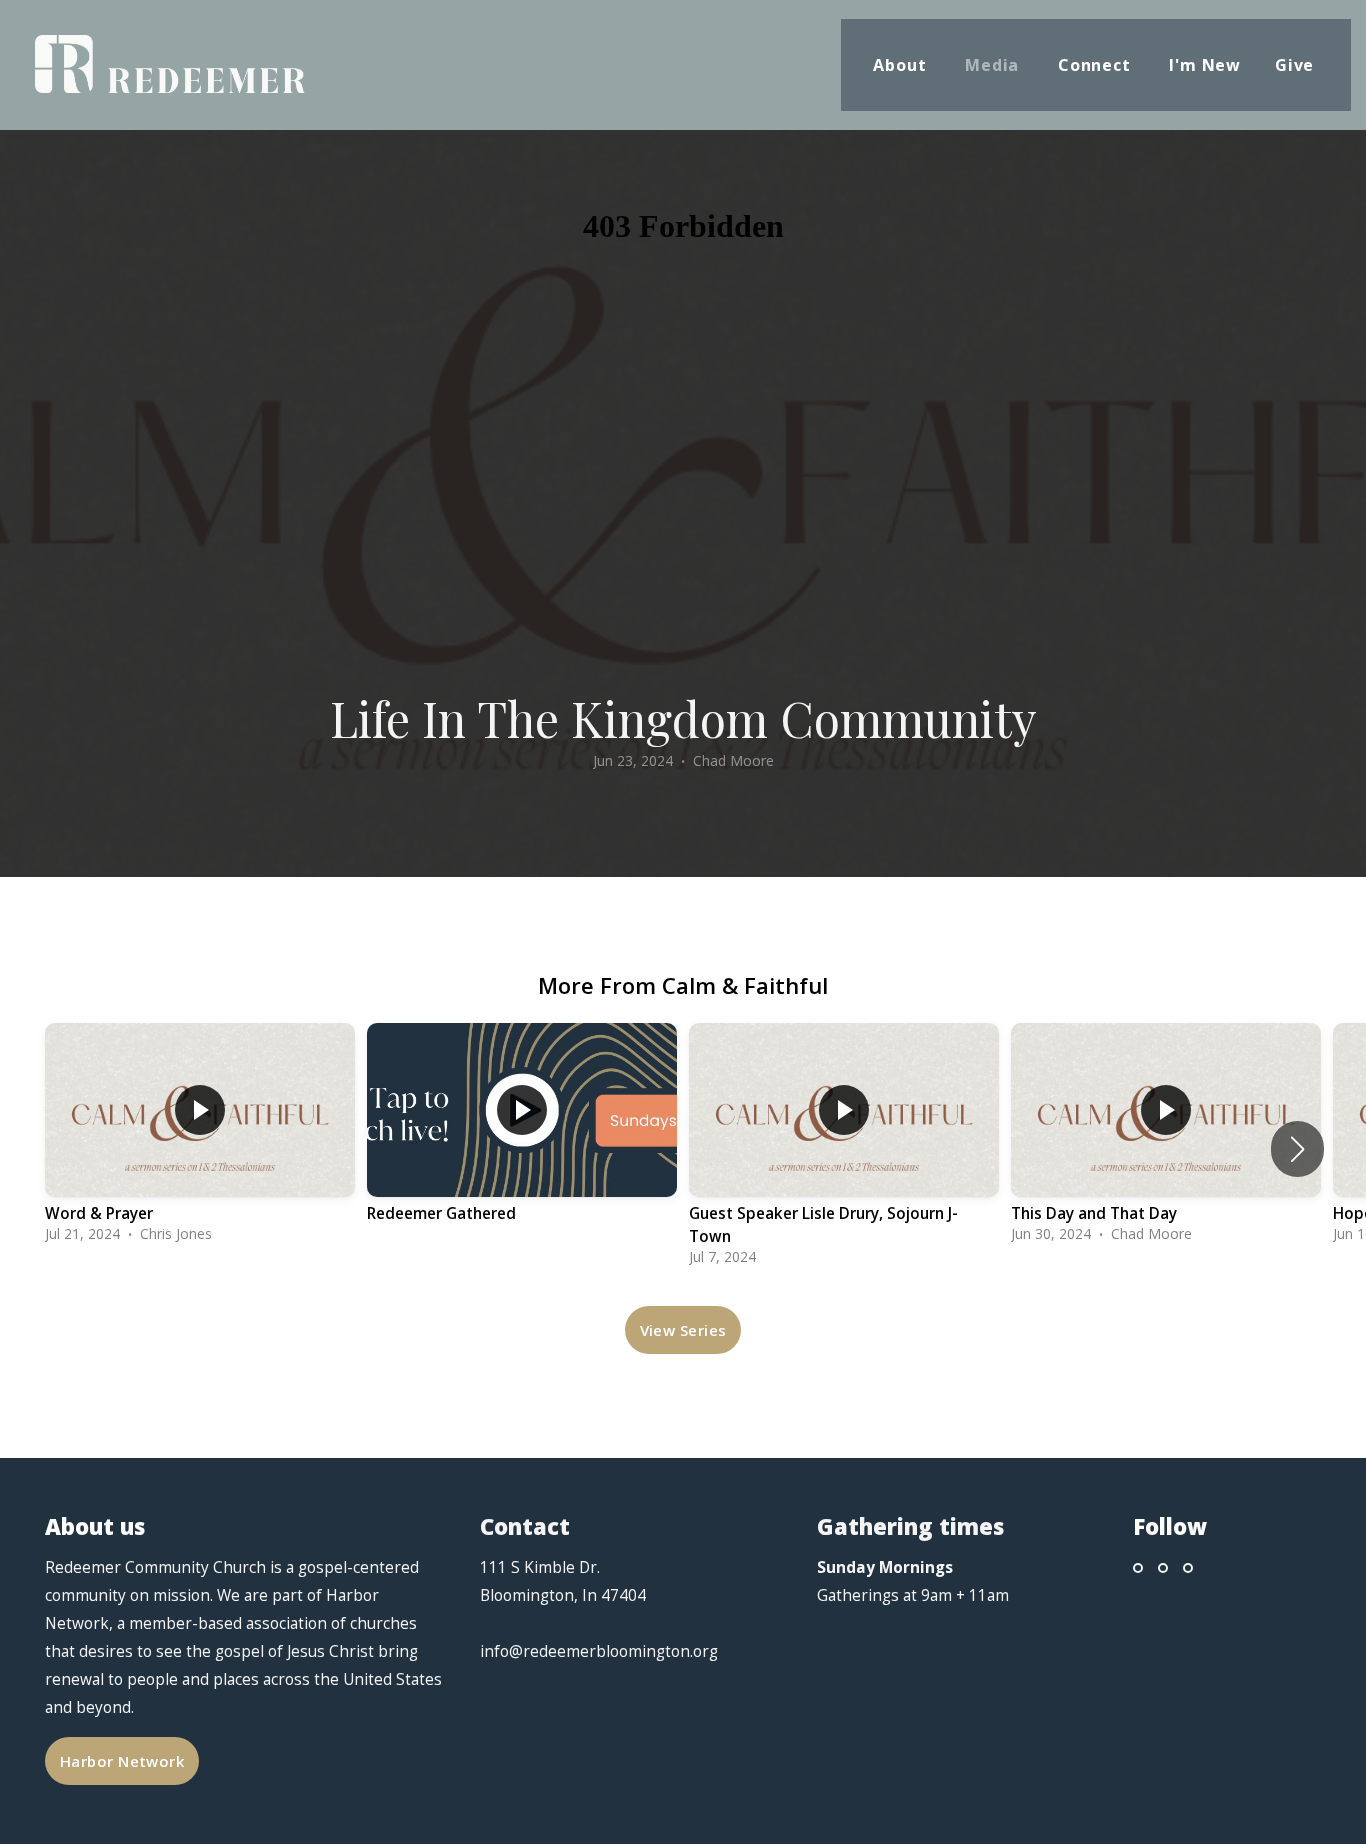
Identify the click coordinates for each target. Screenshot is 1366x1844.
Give (1297, 65)
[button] (1297, 1149)
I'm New (1205, 65)
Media (994, 65)
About (902, 65)
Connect (1096, 65)
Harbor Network (122, 1761)
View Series (683, 1330)
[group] (200, 1138)
